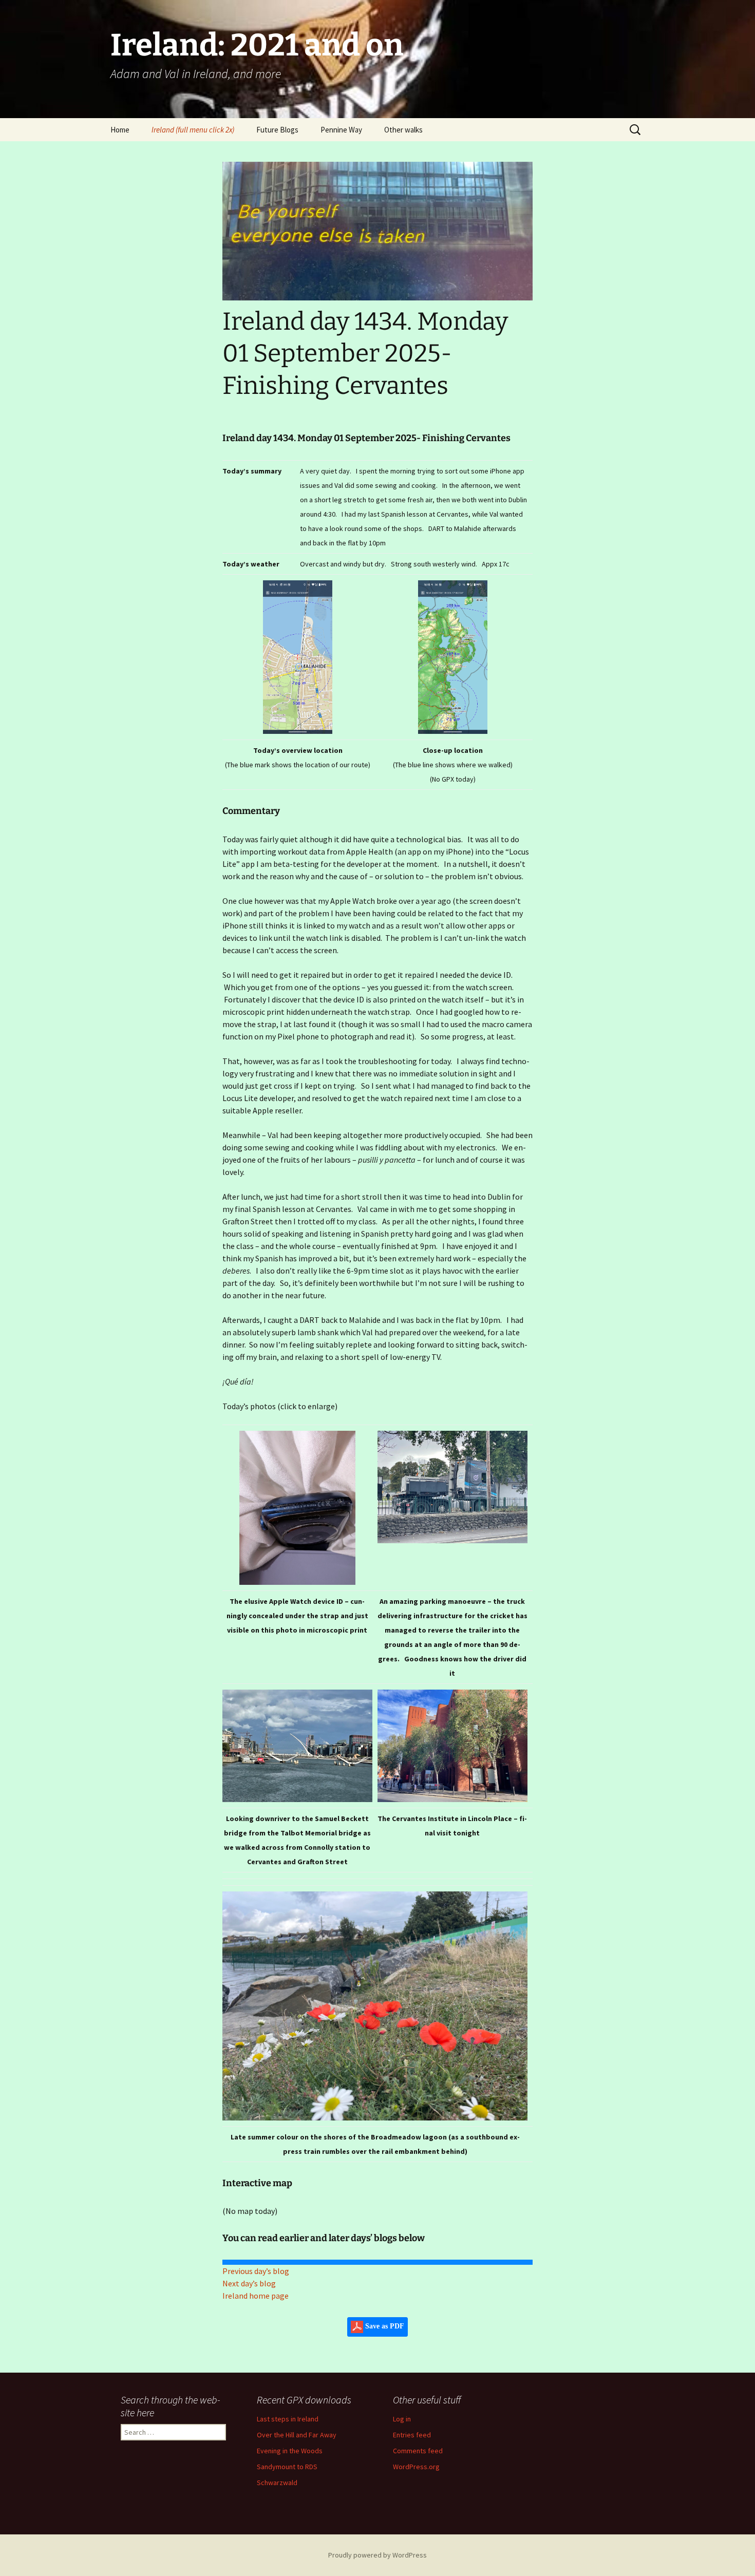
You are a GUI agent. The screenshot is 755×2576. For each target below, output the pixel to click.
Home (120, 130)
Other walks (403, 130)
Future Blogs (277, 130)
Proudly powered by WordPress (377, 2555)
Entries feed (412, 2435)
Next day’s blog (249, 2283)
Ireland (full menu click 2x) (193, 130)
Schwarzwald (277, 2483)
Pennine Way (341, 130)
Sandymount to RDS (287, 2467)
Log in (402, 2419)
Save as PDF (384, 2327)
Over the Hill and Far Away (297, 2435)
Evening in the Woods (290, 2451)
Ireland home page (256, 2296)
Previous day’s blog (256, 2271)
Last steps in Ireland (288, 2419)
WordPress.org (416, 2467)
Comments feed (418, 2451)
